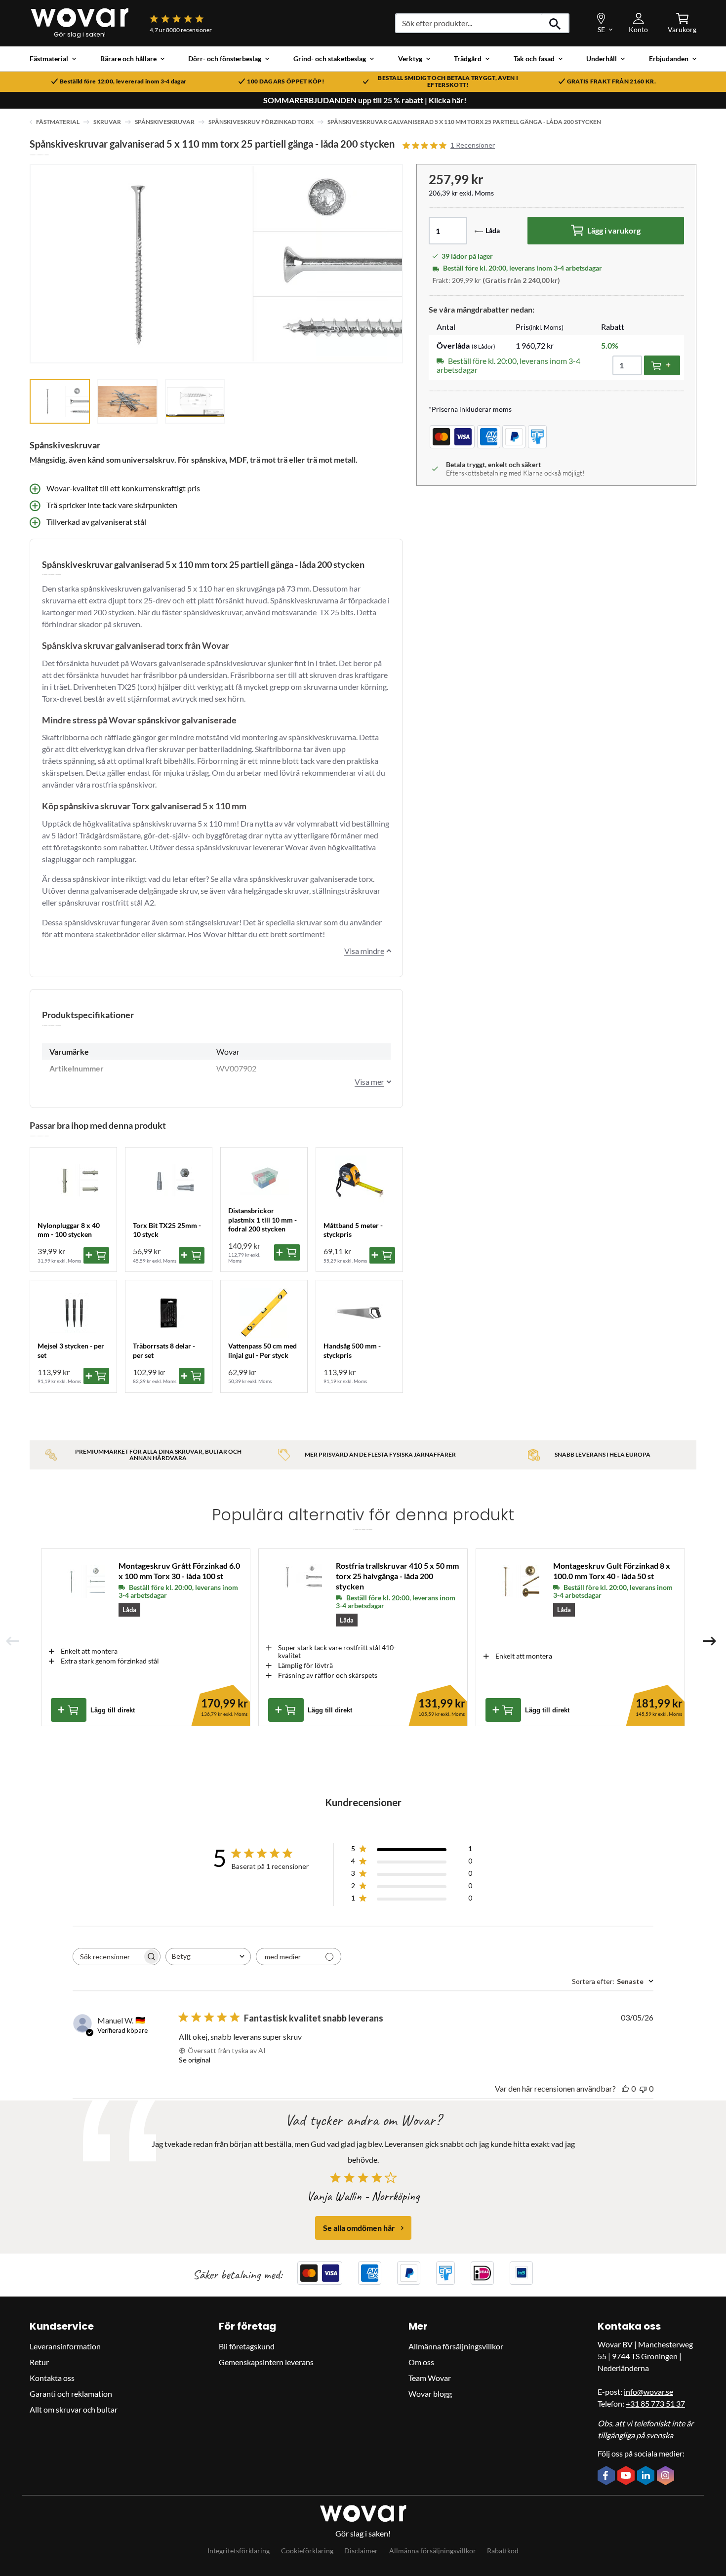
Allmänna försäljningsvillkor (456, 2346)
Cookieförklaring (307, 2551)
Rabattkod (503, 2551)
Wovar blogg (430, 2394)
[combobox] (208, 1957)
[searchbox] (108, 1957)
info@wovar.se (648, 2392)
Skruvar (107, 122)
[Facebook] (607, 2476)
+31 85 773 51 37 (655, 2403)
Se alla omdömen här (359, 2228)
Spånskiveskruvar (165, 122)
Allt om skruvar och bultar (74, 2409)
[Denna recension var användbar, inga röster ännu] (625, 2088)
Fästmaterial (58, 122)
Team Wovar (430, 2378)
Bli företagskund (247, 2346)
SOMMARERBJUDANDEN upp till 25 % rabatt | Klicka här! (365, 100)
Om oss (421, 2362)
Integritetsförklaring (239, 2551)
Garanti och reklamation (71, 2394)
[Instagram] (667, 2476)
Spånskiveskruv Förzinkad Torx (261, 122)
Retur (39, 2362)
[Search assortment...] (555, 23)
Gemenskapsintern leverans (266, 2362)
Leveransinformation (65, 2346)
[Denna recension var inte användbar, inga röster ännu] (643, 2088)
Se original (195, 2060)
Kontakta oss (52, 2378)
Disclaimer (361, 2551)
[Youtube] (627, 2476)
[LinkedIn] (647, 2476)
